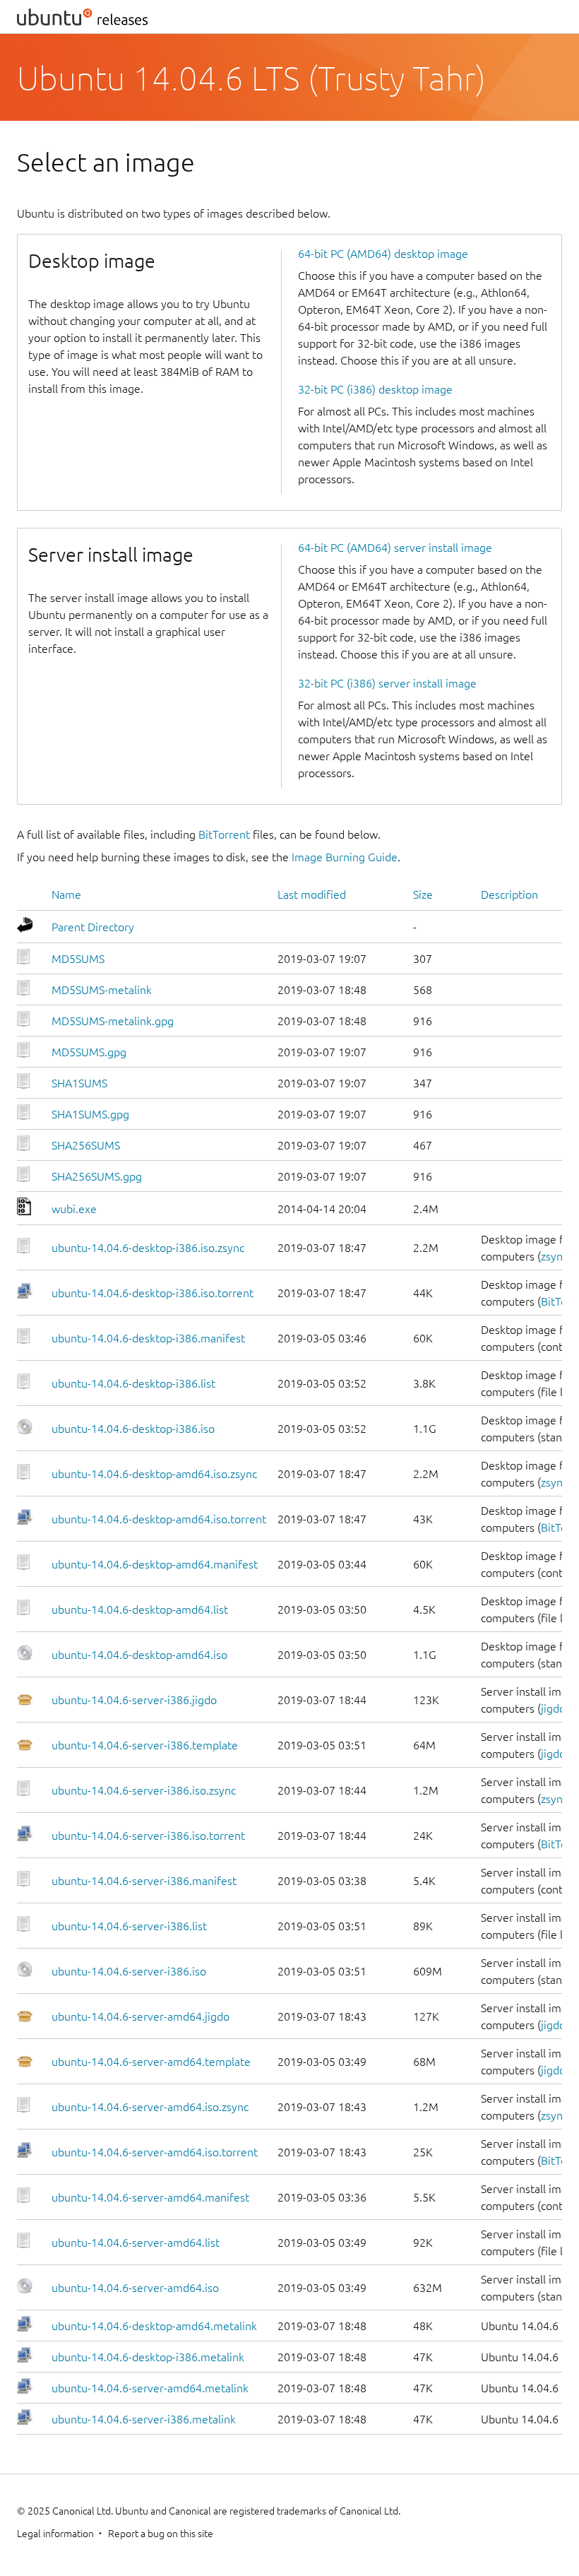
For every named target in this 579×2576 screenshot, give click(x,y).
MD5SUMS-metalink (102, 990)
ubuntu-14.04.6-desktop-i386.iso (133, 1429)
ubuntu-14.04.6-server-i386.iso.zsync (144, 1790)
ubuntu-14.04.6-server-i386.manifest (144, 1881)
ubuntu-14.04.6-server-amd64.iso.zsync (150, 2107)
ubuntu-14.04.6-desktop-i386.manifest (148, 1338)
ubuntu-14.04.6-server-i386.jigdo (134, 1700)
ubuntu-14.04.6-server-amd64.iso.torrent (155, 2152)
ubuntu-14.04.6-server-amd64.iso (135, 2288)
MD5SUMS (78, 959)
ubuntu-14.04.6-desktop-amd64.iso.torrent (159, 1519)
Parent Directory (93, 927)
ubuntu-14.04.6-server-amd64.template (151, 2062)
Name (66, 894)
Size (423, 894)
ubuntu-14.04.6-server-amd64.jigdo (141, 2016)
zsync (554, 1256)
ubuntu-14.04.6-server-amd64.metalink (150, 2388)
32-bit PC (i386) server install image (387, 683)
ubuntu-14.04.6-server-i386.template (145, 1745)
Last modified (312, 894)
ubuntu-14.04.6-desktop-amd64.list (140, 1609)
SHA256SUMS (86, 1145)
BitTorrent (224, 834)
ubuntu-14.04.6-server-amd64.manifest (150, 2197)
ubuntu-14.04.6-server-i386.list (129, 1926)
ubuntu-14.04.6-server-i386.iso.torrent (148, 1836)
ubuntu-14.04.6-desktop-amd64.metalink (154, 2326)
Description (509, 894)
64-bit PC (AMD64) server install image (395, 548)
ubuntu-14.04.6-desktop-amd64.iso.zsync (154, 1474)
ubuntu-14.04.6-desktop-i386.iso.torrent (153, 1293)
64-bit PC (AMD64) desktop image (383, 254)
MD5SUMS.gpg (89, 1052)
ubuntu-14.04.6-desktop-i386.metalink (148, 2357)
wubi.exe (74, 1209)
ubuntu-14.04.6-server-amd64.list (136, 2243)
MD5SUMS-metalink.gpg (113, 1021)
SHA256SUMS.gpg (97, 1176)
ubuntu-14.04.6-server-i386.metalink (144, 2419)
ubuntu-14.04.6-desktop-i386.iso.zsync (148, 1248)
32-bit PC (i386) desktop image (375, 389)
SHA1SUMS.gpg (90, 1114)
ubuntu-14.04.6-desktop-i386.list (133, 1383)
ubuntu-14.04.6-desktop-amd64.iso (139, 1655)
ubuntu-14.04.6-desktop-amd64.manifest (155, 1564)
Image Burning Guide (345, 857)
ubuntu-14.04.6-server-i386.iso (129, 1971)
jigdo (553, 1708)
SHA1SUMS (79, 1083)
